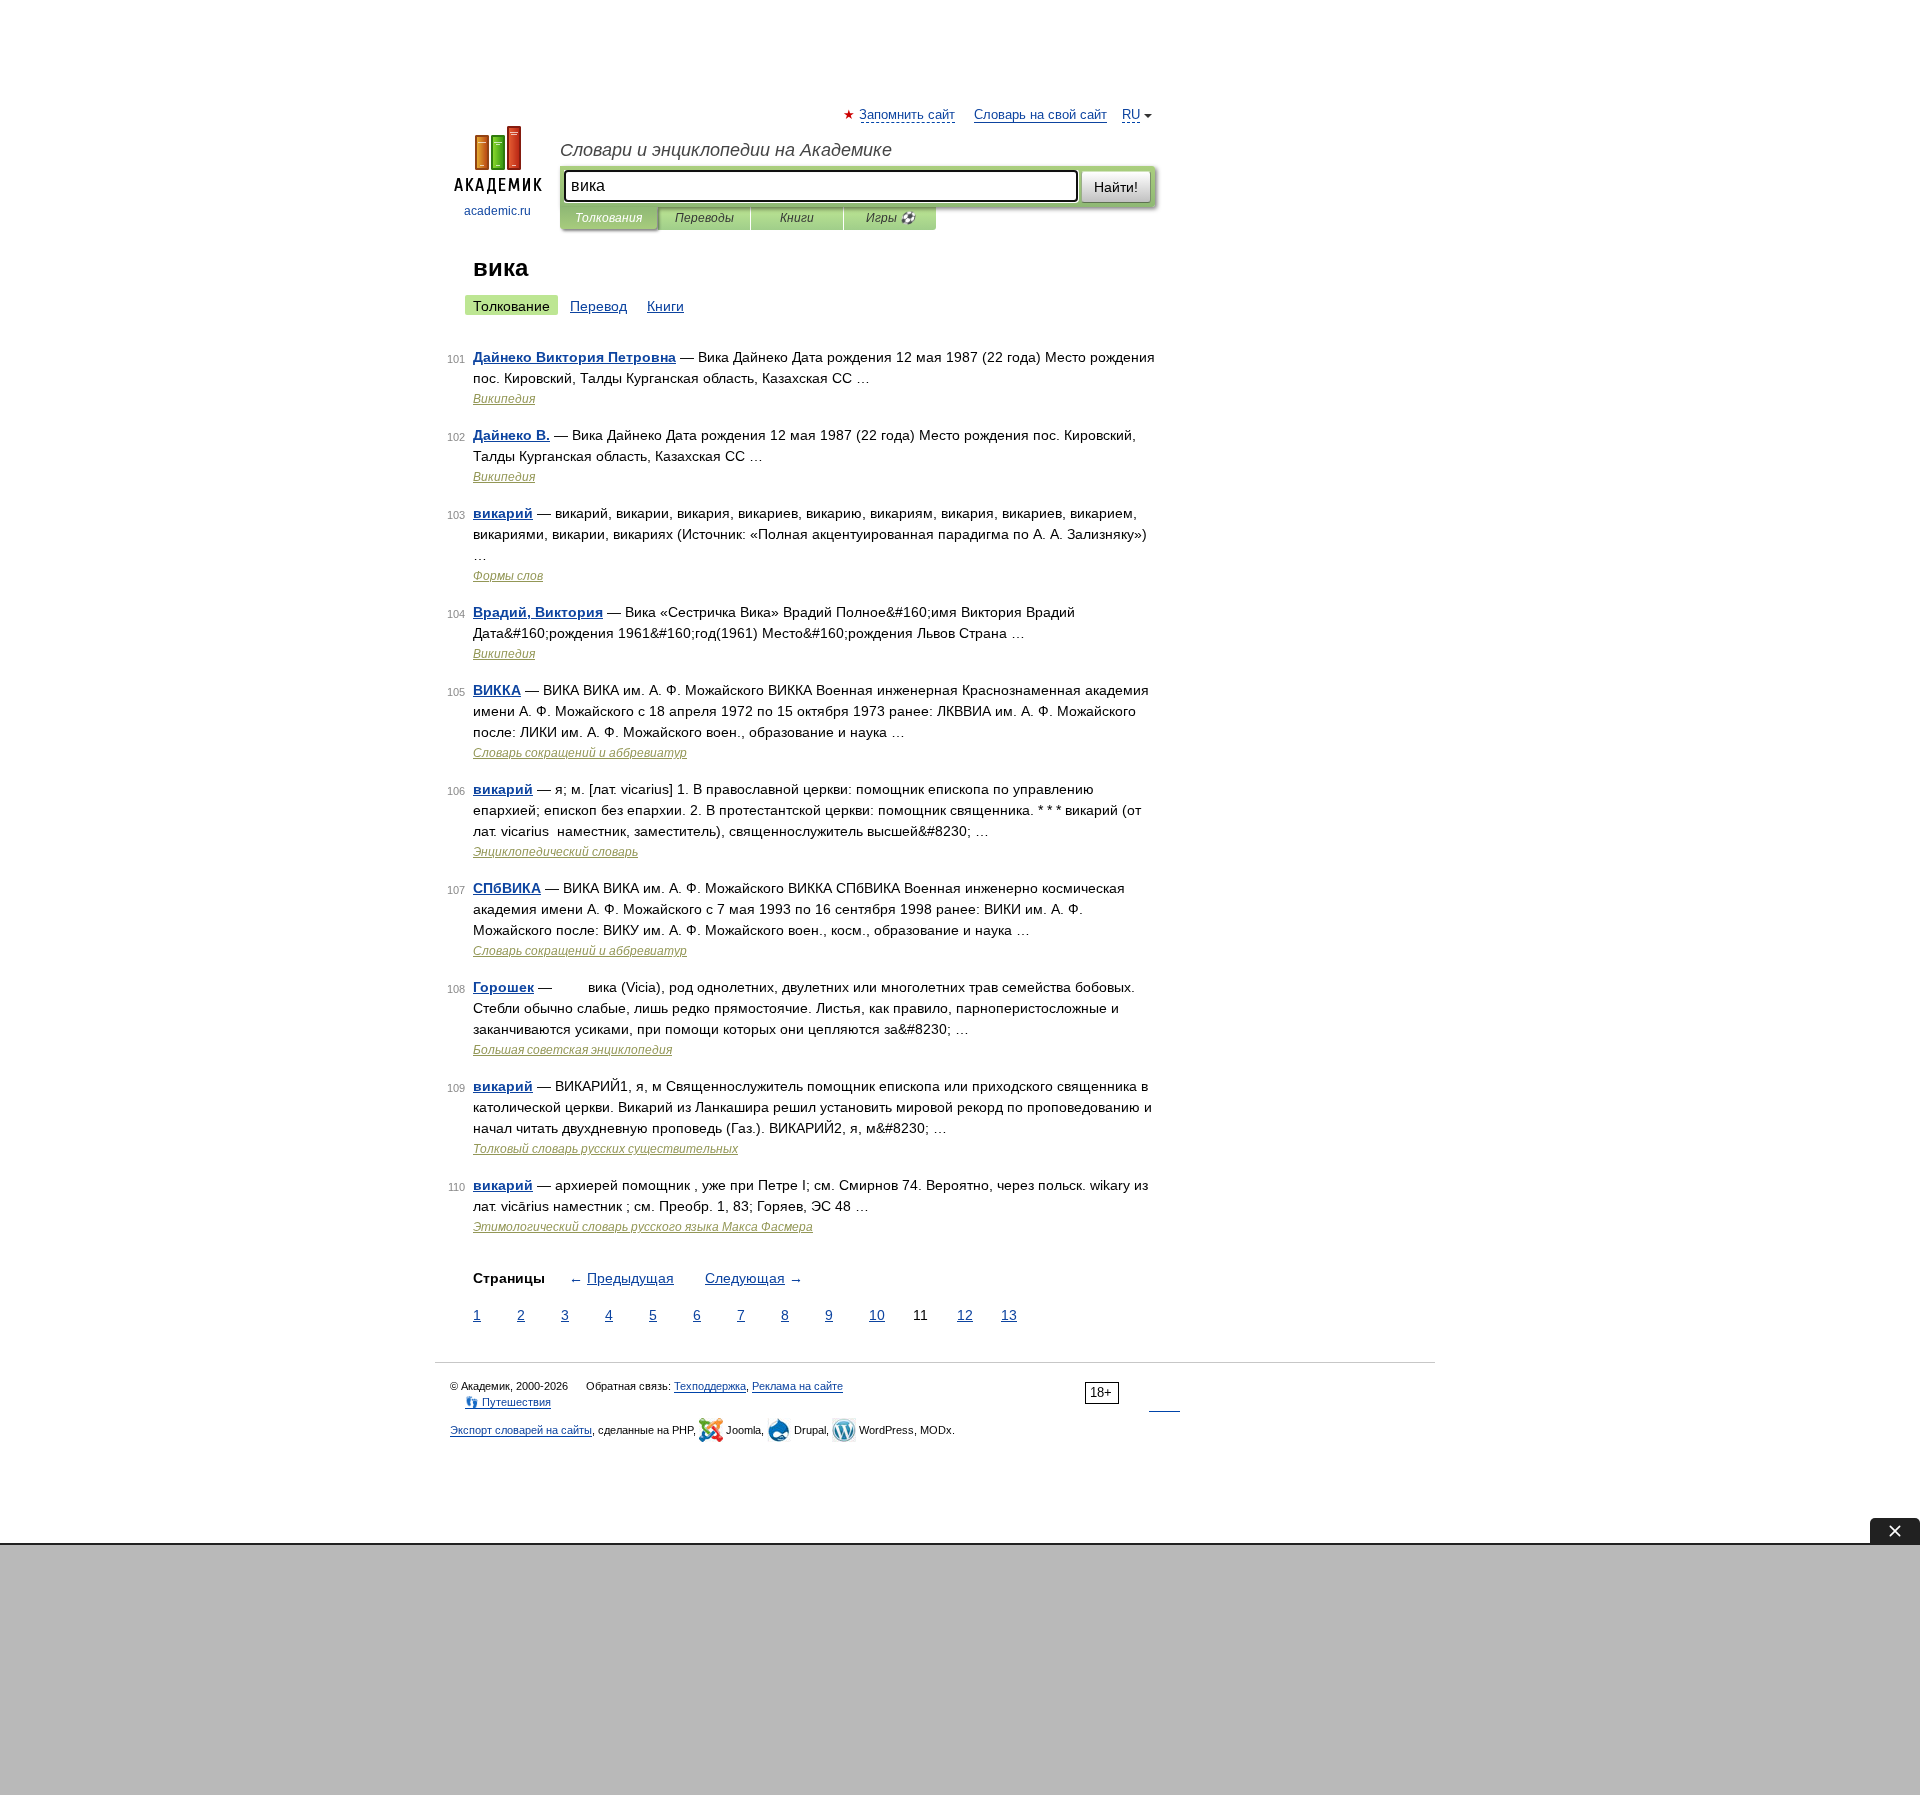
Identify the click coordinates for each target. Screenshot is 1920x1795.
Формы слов (508, 576)
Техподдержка (710, 1386)
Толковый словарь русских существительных (605, 1149)
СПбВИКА (507, 888)
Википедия (504, 399)
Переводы (704, 218)
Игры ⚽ (890, 218)
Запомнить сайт (908, 115)
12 (965, 1315)
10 (877, 1315)
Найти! (1116, 187)
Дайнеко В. (511, 435)
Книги (797, 218)
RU (1131, 115)
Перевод (598, 306)
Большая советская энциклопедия (572, 1050)
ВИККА (497, 690)
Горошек (503, 987)
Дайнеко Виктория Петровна (574, 357)
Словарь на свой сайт (1040, 115)
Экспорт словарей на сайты (521, 1430)
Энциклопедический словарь (555, 852)
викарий (503, 513)
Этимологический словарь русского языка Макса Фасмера (643, 1227)
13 (1009, 1315)
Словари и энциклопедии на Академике (726, 150)
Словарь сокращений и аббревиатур (580, 753)
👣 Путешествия (508, 1402)
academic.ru (497, 211)
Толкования (608, 218)
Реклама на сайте (797, 1386)
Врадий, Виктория (538, 612)
